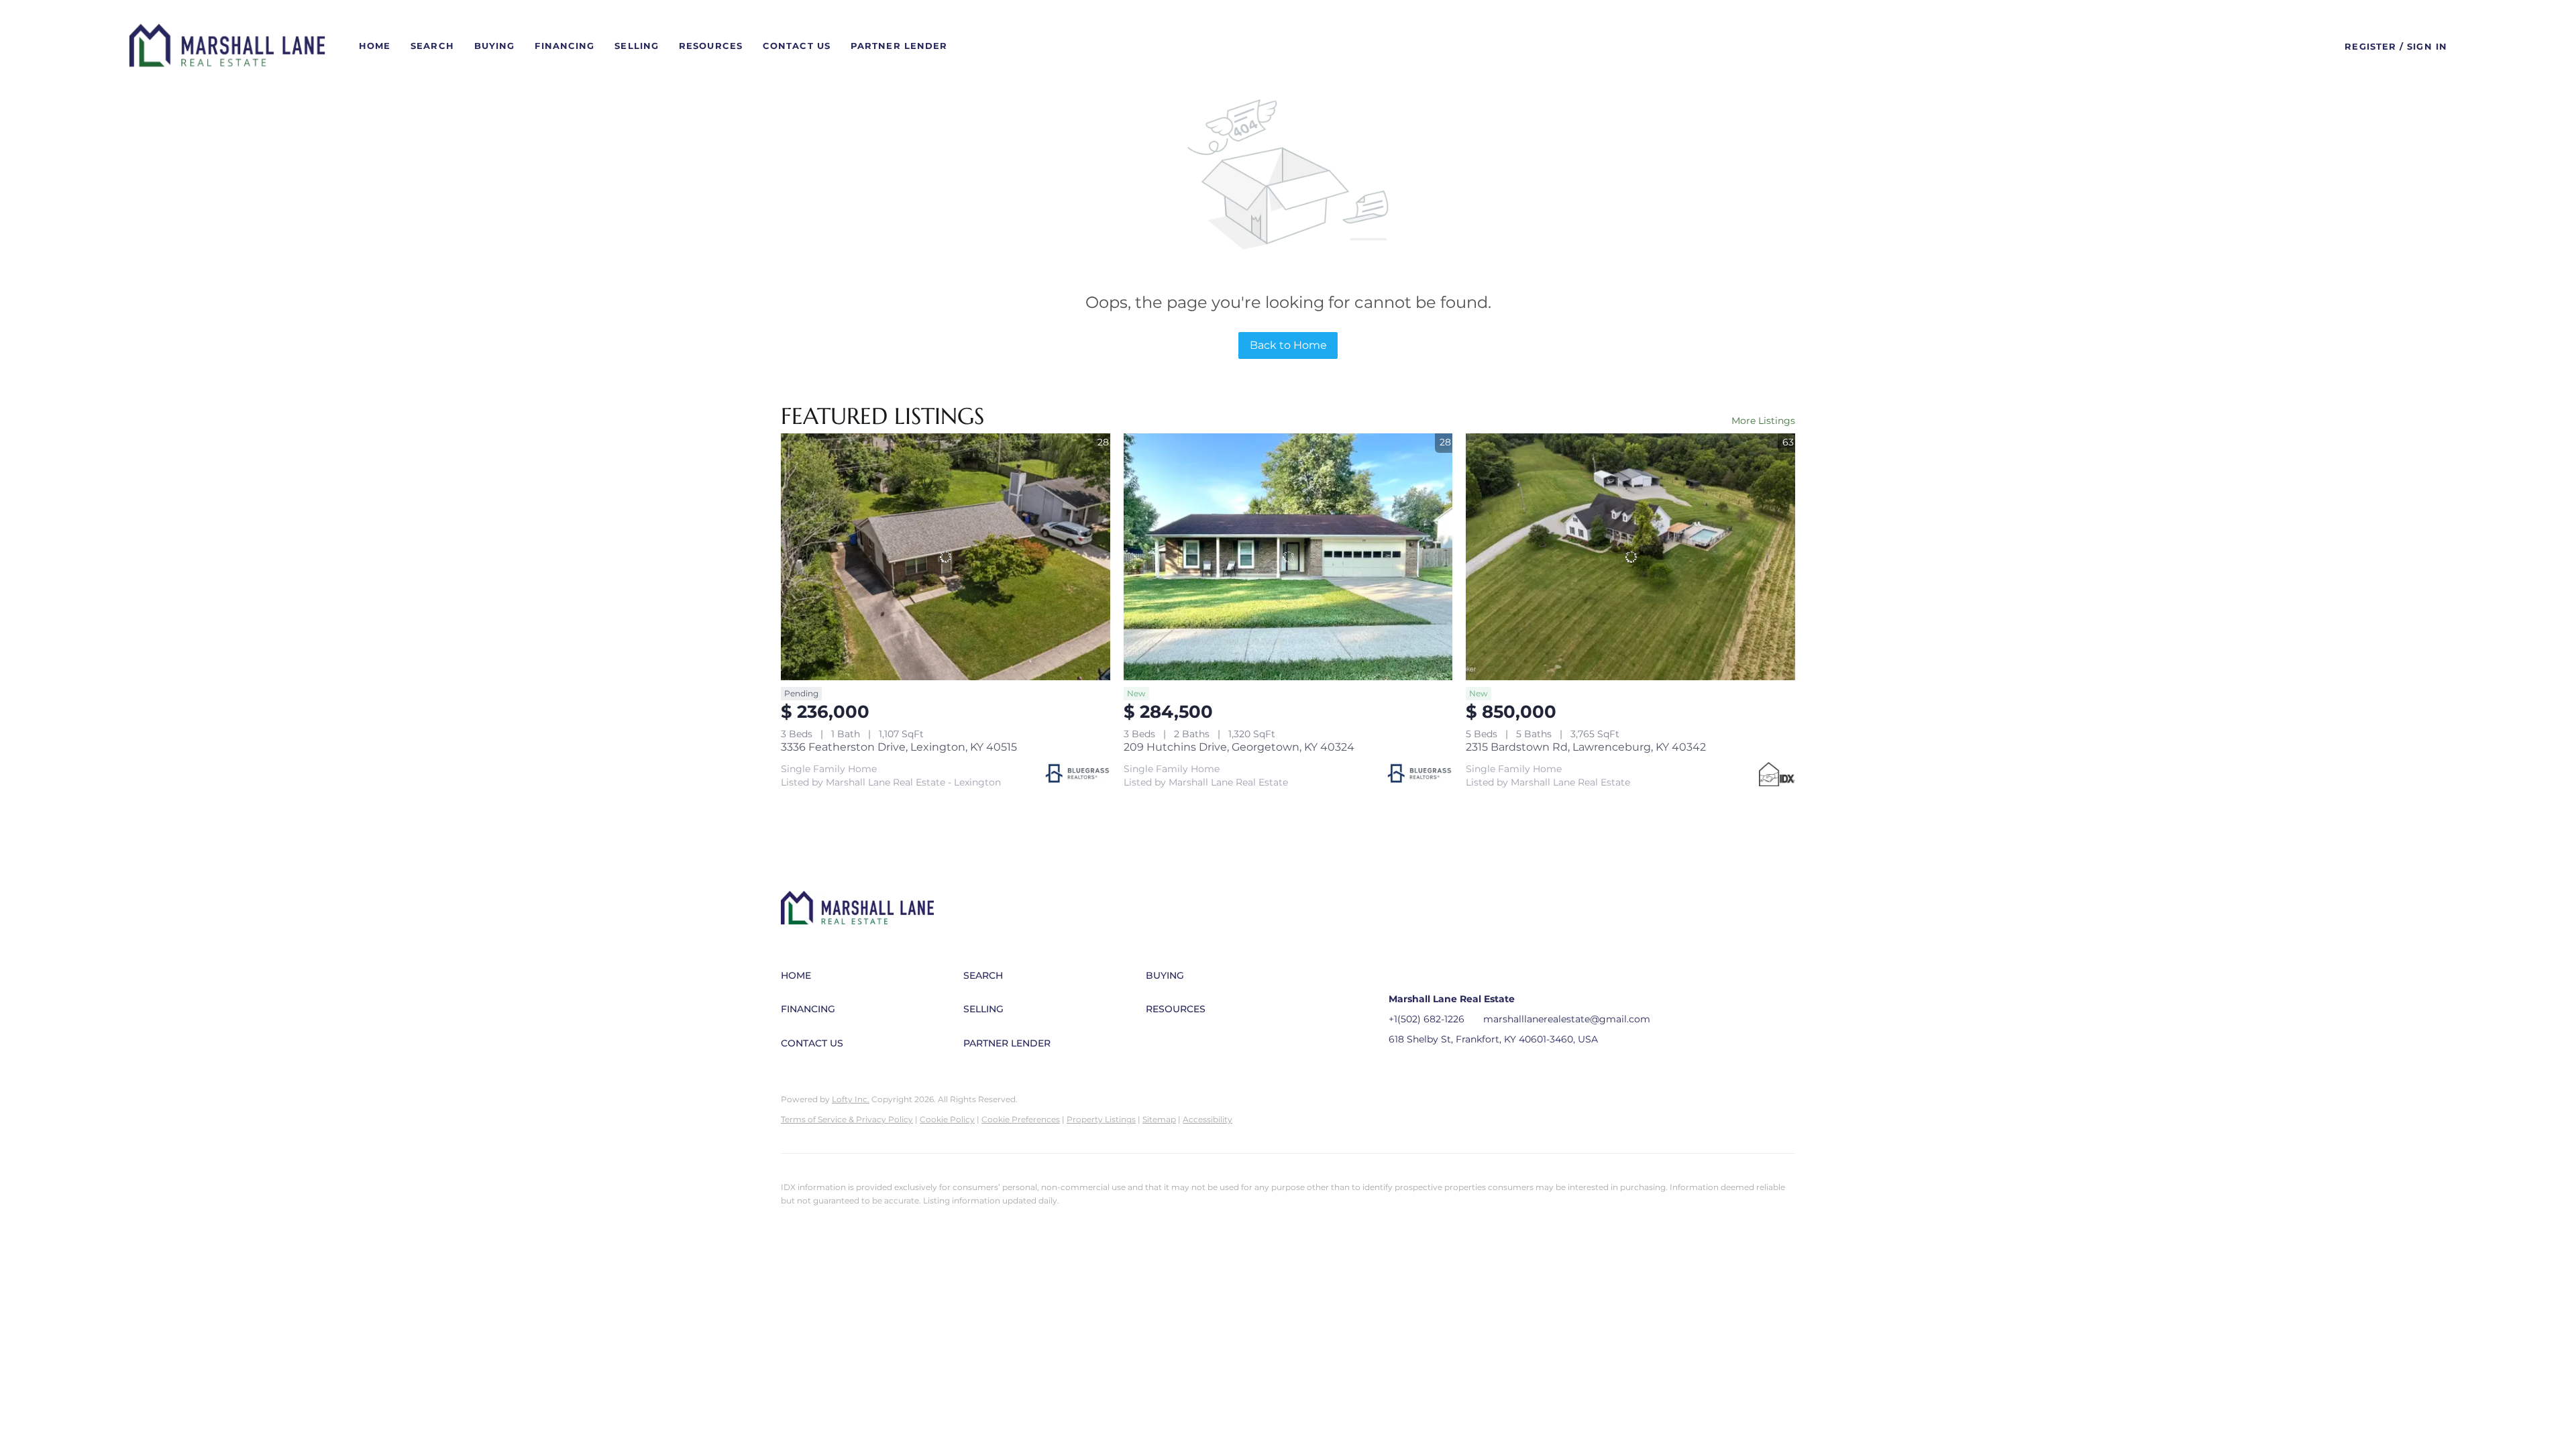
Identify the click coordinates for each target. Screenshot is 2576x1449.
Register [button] (2370, 46)
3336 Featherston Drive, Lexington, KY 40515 (899, 747)
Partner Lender (899, 46)
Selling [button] (637, 46)
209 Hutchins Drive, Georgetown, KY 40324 (1239, 747)
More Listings (1763, 421)
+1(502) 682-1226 (1427, 1019)
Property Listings (1101, 1119)
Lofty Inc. (851, 1099)
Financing (565, 46)
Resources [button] (711, 46)
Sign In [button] (2427, 46)
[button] (227, 46)
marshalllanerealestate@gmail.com (1567, 1019)
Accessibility (1207, 1119)
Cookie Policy (947, 1119)
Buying (495, 46)
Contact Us (797, 46)
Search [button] (432, 46)
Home (375, 46)
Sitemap (1159, 1119)
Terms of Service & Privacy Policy (847, 1119)
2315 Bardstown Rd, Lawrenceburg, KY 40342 (1586, 747)
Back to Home (1288, 345)
